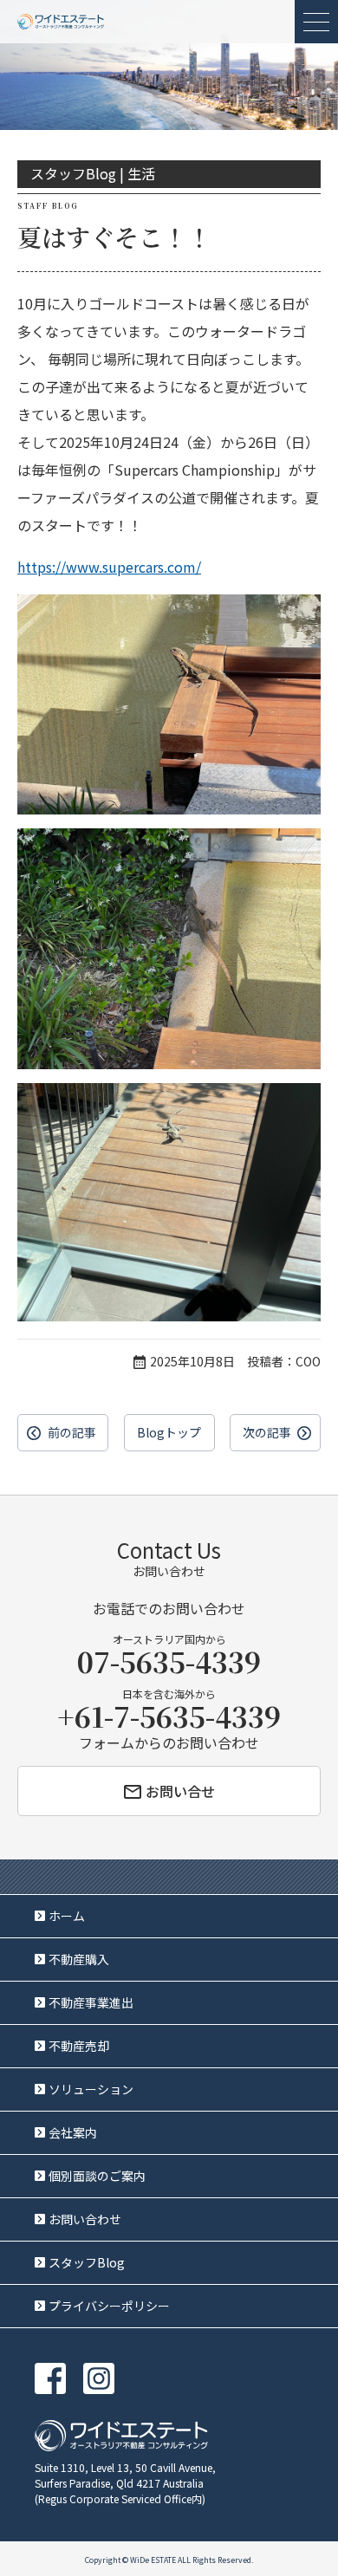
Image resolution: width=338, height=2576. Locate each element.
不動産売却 (79, 2046)
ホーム (67, 1916)
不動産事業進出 (91, 2002)
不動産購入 (79, 1959)
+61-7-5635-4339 (169, 1716)
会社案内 (73, 2132)
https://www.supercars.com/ (109, 567)
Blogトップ (169, 1432)
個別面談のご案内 (97, 2176)
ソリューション (91, 2089)
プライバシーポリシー (109, 2306)
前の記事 (72, 1432)
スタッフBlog (87, 2262)
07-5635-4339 (169, 1661)
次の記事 (267, 1432)
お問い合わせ (85, 2219)
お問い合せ (180, 1791)
